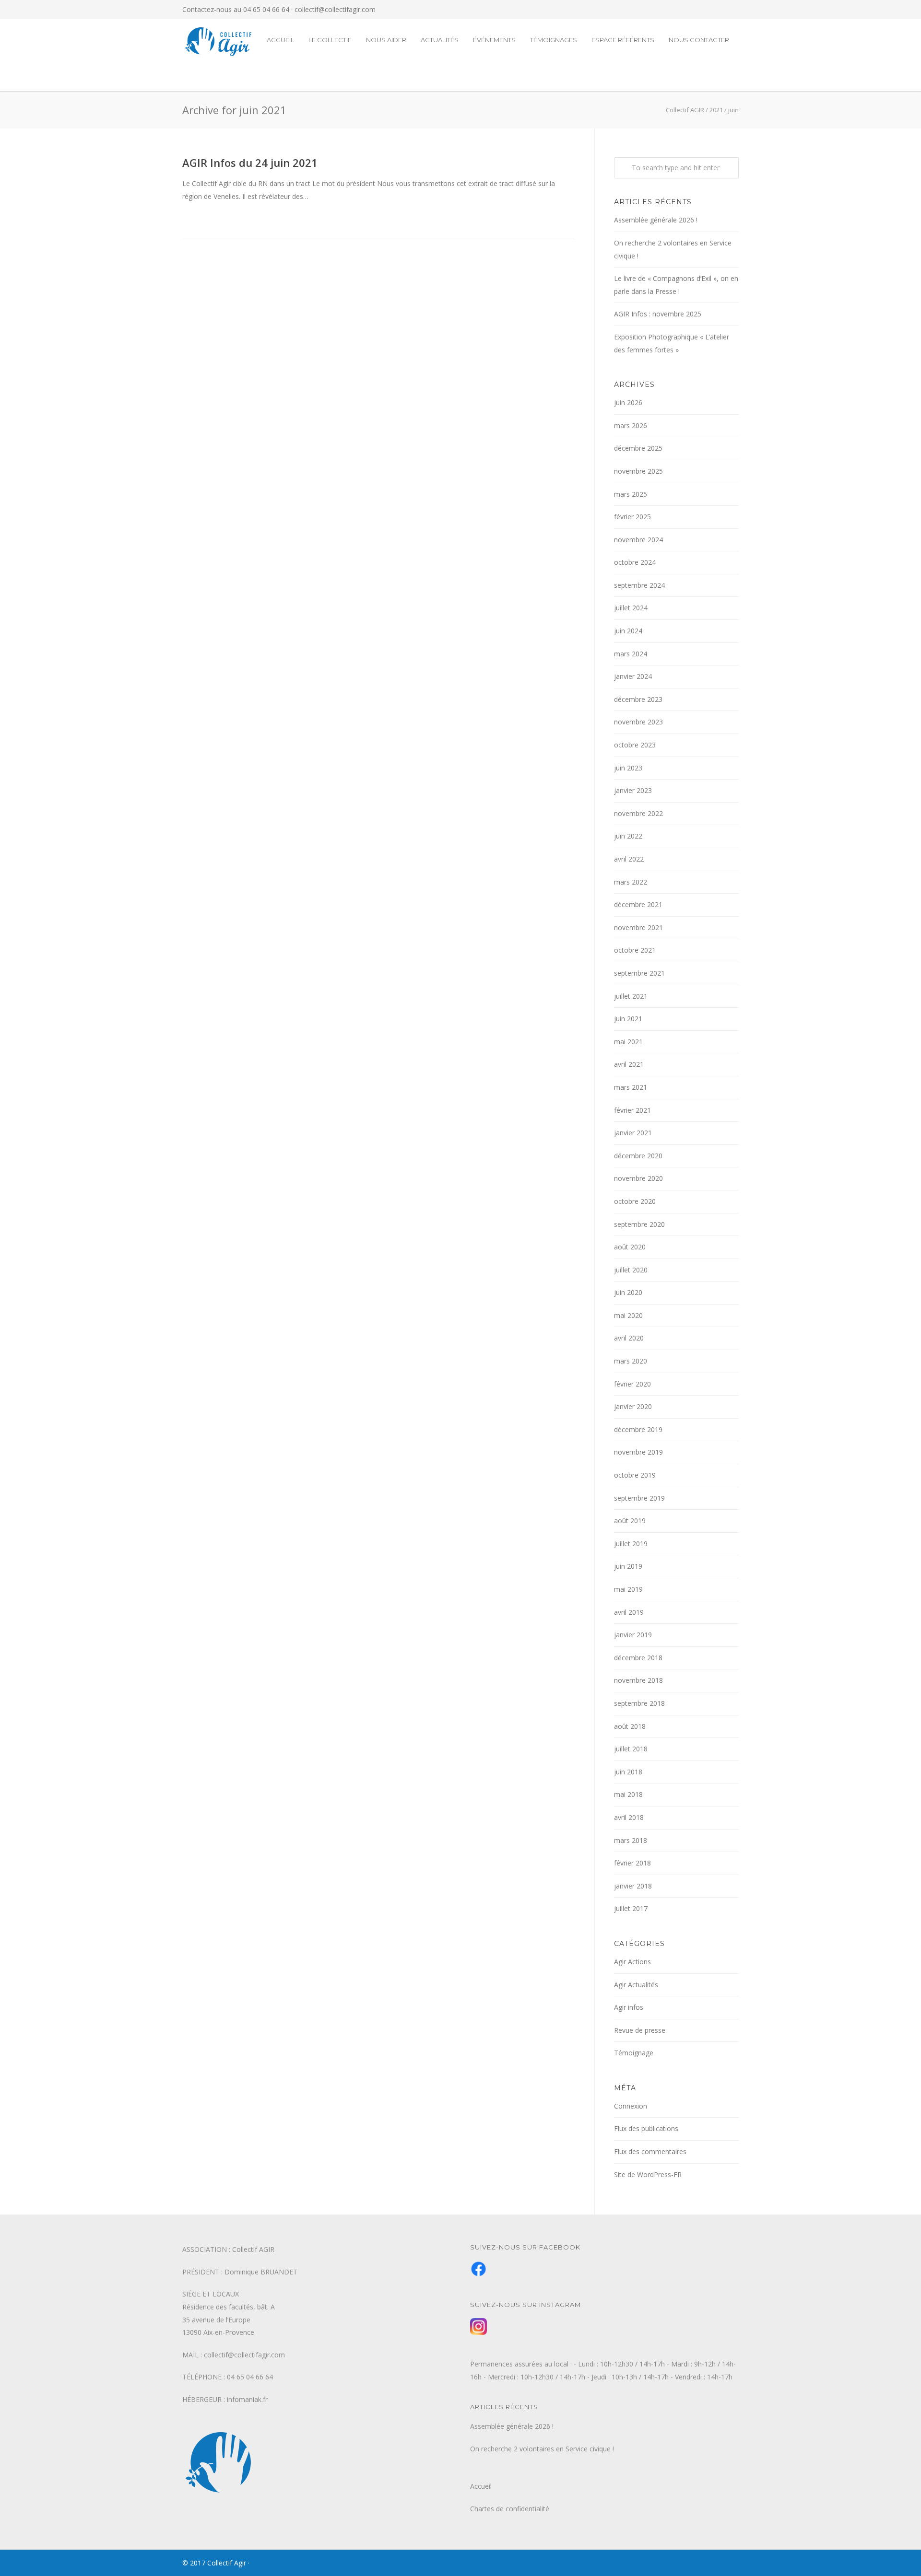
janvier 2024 (633, 676)
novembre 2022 (638, 813)
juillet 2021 (631, 996)
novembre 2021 (638, 927)
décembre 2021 (638, 904)
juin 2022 (628, 836)
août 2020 (630, 1247)
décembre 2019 (638, 1429)
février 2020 (632, 1384)
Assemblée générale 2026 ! (656, 220)
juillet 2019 (631, 1544)
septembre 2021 (639, 973)
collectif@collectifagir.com (335, 9)
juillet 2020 (631, 1270)
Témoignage (634, 2053)
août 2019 (630, 1521)
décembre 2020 (638, 1156)
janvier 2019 (633, 1635)
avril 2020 (629, 1338)
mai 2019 (628, 1589)
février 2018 (632, 1863)
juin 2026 (628, 402)
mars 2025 (631, 494)
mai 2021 (628, 1042)
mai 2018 (628, 1794)
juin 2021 (628, 1019)
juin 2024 (628, 631)
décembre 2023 (638, 699)
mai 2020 (628, 1315)
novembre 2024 (638, 540)
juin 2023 (628, 768)
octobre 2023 (635, 745)
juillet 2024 (631, 608)
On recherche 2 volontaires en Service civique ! (673, 249)
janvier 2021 (633, 1133)
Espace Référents (623, 40)
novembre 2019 (638, 1452)
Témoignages (554, 40)
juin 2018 (628, 1772)
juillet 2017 (631, 1908)
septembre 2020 (639, 1224)
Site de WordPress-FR (648, 2174)
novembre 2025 (638, 471)
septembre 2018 (639, 1703)
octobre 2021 (635, 950)
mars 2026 (631, 425)
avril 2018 (629, 1817)
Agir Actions (632, 1962)
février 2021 (632, 1110)
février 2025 (632, 517)
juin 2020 (628, 1292)
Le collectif (330, 40)
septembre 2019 (639, 1498)
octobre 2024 (635, 562)
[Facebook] (710, 10)
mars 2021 (631, 1087)
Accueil (280, 40)
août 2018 (630, 1726)
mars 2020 (631, 1361)
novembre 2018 (638, 1680)
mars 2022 (631, 882)
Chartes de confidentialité (510, 2509)
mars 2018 (631, 1840)
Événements (494, 40)
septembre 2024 (639, 585)
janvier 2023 (633, 790)
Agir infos (629, 2007)
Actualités (440, 40)
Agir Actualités (636, 1985)
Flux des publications (646, 2128)
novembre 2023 (638, 722)
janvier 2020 (633, 1406)
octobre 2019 (635, 1475)
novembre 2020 (638, 1178)
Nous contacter (699, 40)
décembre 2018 (638, 1658)
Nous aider (386, 40)
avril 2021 (629, 1064)
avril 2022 (629, 859)
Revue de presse (640, 2030)
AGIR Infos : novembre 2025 (658, 314)
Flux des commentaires (650, 2151)
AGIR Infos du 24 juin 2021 (250, 163)
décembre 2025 (638, 448)
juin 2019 (628, 1566)
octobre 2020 (635, 1201)
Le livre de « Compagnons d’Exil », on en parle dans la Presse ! (676, 285)
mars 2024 (631, 654)
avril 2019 (629, 1612)
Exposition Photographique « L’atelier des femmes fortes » (672, 343)
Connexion (631, 2106)
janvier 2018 (633, 1886)
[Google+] (729, 10)
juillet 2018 (631, 1749)
